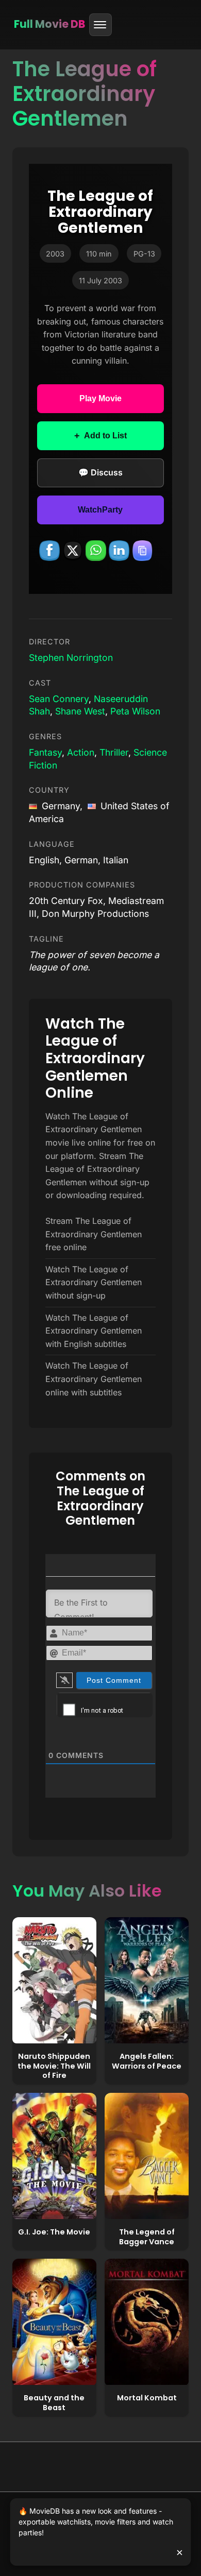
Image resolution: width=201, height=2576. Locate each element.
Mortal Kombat (147, 2398)
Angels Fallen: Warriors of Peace (147, 2061)
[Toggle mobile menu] (100, 25)
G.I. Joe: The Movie (54, 2232)
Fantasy (45, 752)
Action (81, 752)
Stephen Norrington (71, 658)
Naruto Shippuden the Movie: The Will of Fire (54, 2066)
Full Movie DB (49, 24)
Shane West (80, 711)
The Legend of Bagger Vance (147, 2237)
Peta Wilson (135, 711)
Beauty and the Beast (54, 2403)
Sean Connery (59, 699)
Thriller (114, 752)
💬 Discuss (100, 472)
